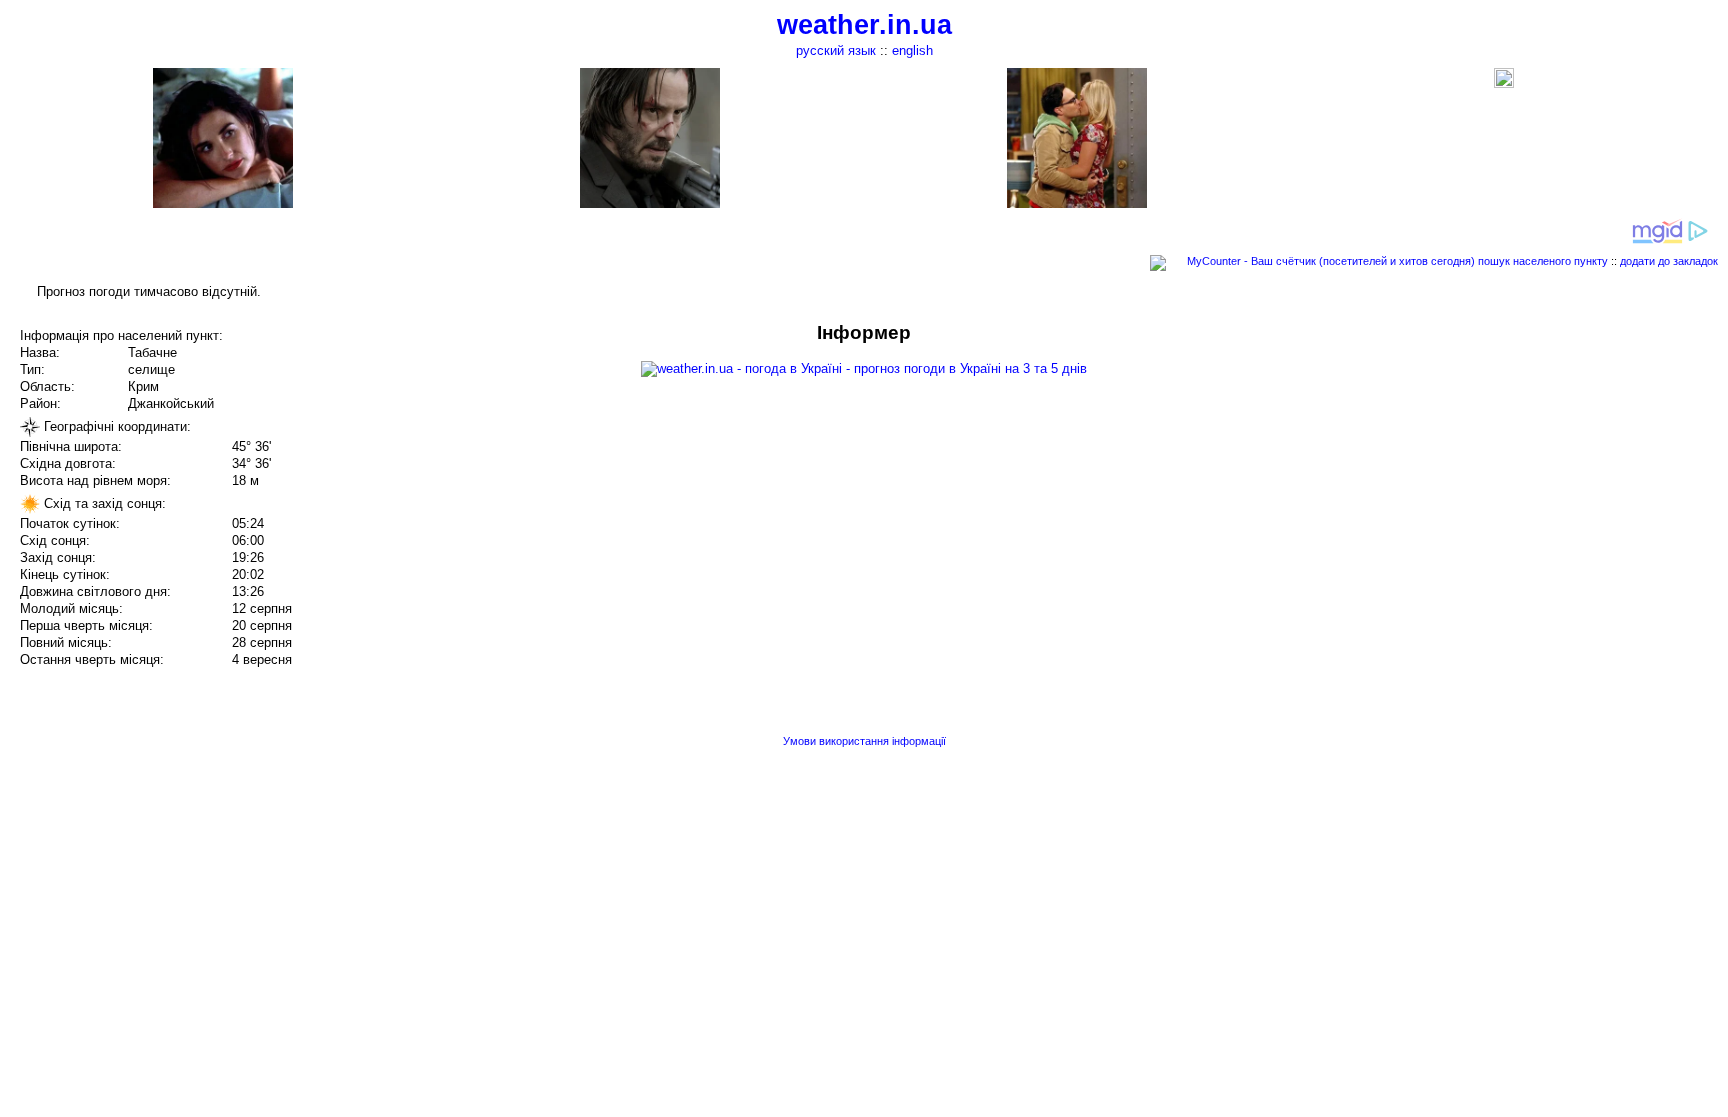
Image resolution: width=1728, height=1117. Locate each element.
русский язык (836, 50)
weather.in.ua (864, 25)
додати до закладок (1669, 261)
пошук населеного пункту (1543, 261)
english (912, 50)
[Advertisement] (1526, 462)
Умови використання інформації (864, 741)
